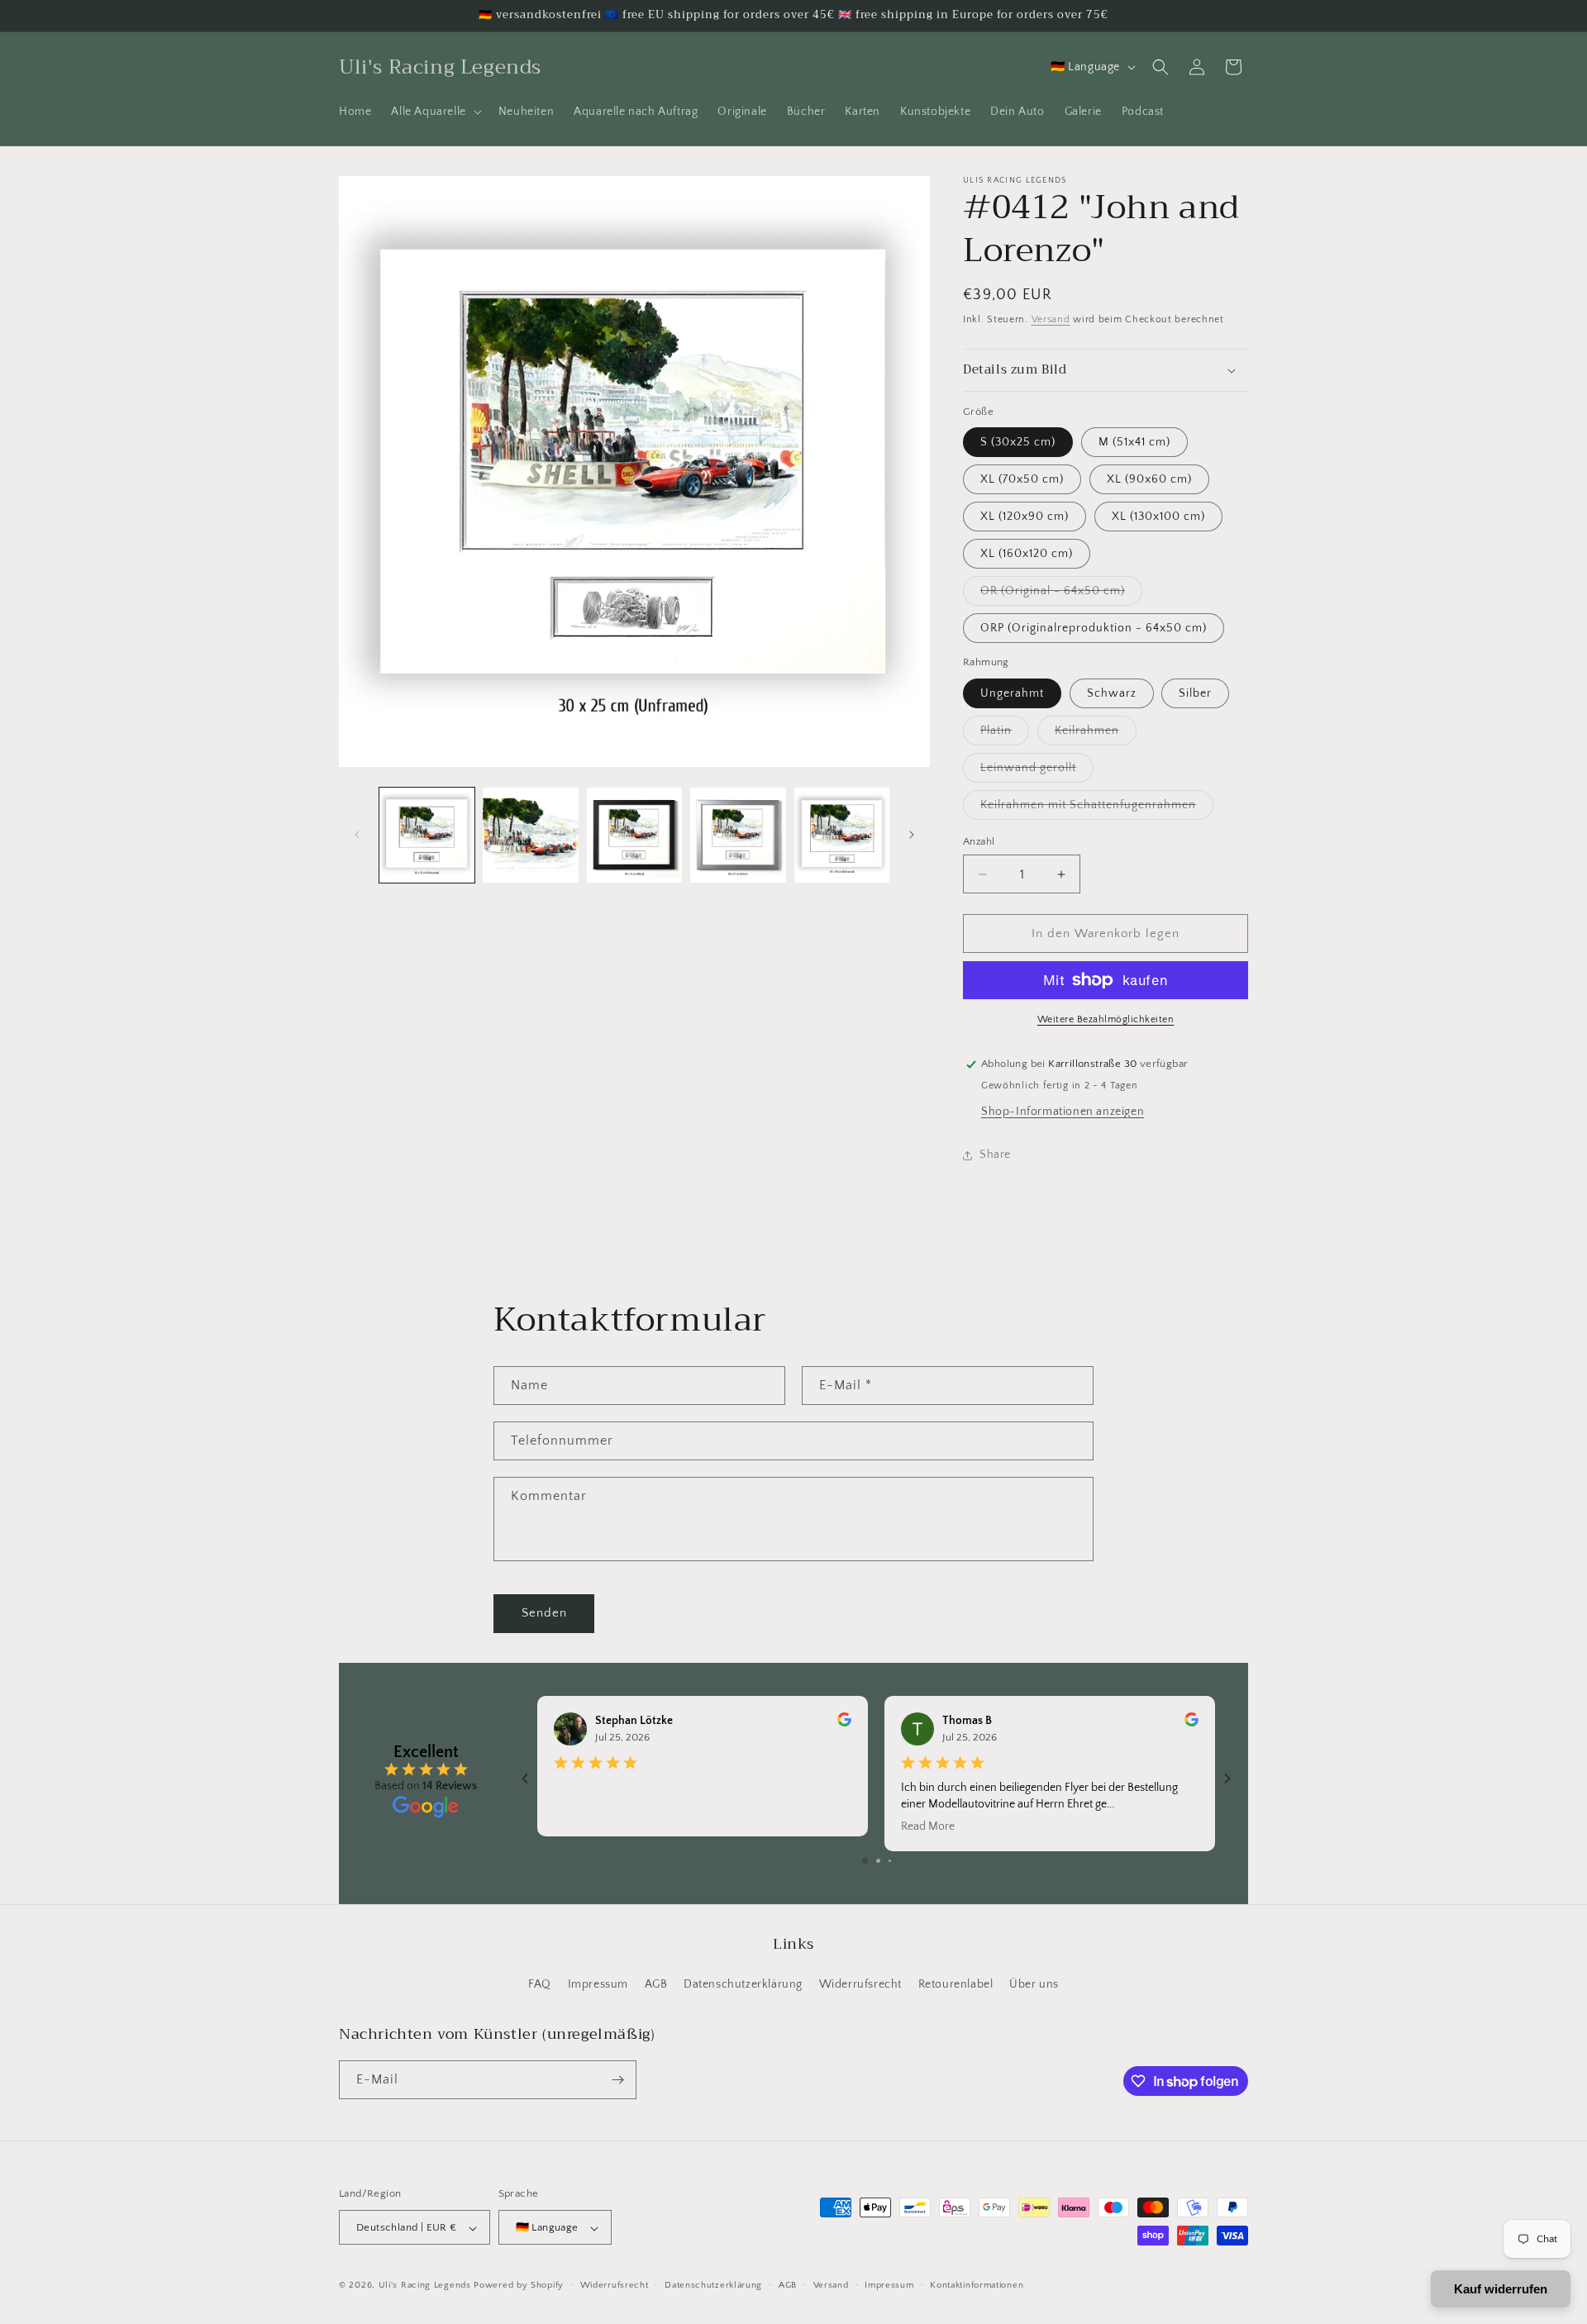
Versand (1051, 319)
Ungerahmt (1012, 693)
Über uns (1034, 1985)
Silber (1195, 693)
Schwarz (1112, 693)
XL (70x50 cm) (1022, 479)
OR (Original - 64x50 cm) (1061, 595)
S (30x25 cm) (1018, 442)
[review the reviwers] (844, 1723)
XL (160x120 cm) (1027, 554)
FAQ (540, 1985)
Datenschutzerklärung (743, 1985)
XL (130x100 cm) (1158, 517)
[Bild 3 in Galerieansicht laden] (634, 835)
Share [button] (995, 1155)
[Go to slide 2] (878, 1861)
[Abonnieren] (617, 2080)
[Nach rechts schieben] (912, 835)
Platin (1005, 734)
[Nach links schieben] (357, 835)
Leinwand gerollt (1037, 771)
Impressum (598, 1985)
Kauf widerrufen (1501, 2289)
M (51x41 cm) (1134, 442)
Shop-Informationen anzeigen (1063, 1112)
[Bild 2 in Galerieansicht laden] (530, 835)
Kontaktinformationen (977, 2285)
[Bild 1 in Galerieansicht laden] (427, 835)
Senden (544, 1613)
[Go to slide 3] (890, 1861)
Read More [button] (928, 1826)
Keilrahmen (1096, 734)
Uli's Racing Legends (425, 2286)
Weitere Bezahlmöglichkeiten (1106, 1019)
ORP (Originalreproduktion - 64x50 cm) (1094, 628)
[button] (434, 112)
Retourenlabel (956, 1985)
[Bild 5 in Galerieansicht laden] (842, 835)
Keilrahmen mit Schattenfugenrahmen (1097, 809)
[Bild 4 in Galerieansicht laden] (738, 835)
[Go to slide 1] (865, 1861)
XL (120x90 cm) (1025, 517)
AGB (656, 1985)
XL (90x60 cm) (1149, 479)
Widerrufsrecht (860, 1985)
